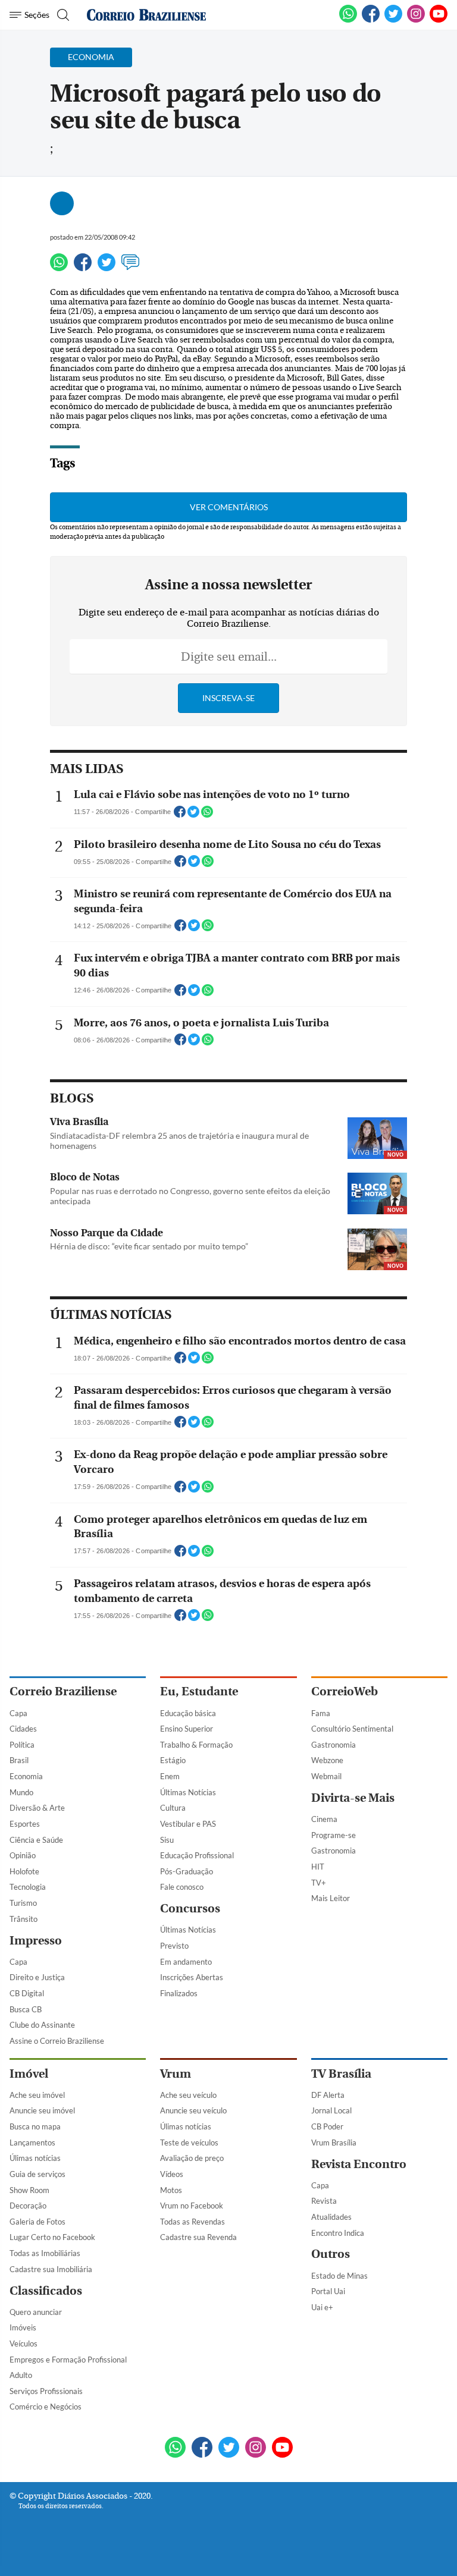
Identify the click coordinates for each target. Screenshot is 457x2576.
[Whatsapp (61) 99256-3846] (348, 20)
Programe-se (334, 1835)
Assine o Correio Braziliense (57, 2041)
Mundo (21, 1792)
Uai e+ (322, 2307)
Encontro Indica (338, 2233)
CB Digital (27, 1993)
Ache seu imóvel (37, 2095)
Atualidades (331, 2217)
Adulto (21, 2375)
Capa (18, 1713)
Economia (26, 1776)
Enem (170, 1776)
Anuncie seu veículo (193, 2110)
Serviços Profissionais (46, 2391)
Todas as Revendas (192, 2222)
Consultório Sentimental (352, 1729)
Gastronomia (334, 1745)
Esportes (25, 1824)
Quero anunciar (36, 2312)
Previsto (174, 1946)
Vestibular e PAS (188, 1824)
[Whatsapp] (59, 268)
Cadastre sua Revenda (198, 2237)
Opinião (23, 1855)
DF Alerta (328, 2095)
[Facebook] (371, 20)
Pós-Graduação (187, 1871)
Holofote (24, 1871)
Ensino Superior (187, 1729)
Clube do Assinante (42, 2025)
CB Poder (327, 2126)
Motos (171, 2190)
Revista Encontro (359, 2164)
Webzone (327, 1760)
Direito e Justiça (37, 1977)
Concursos (190, 1909)
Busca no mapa (35, 2126)
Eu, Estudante (199, 1691)
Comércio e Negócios (46, 2407)
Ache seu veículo (188, 2095)
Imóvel (29, 2074)
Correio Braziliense (63, 1691)
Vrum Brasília (334, 2143)
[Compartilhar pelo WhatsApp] (207, 815)
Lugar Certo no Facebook (52, 2237)
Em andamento (186, 1962)
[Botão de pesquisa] (62, 15)
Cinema (324, 1819)
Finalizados (179, 1993)
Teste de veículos (189, 2143)
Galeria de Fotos (37, 2222)
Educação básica (188, 1713)
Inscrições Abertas (192, 1977)
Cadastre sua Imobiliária (51, 2269)
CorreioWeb (345, 1691)
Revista (324, 2201)
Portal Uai (328, 2291)
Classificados (46, 2291)
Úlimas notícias (35, 2158)
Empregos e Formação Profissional (68, 2360)
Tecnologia (28, 1887)
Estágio (173, 1760)
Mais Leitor (331, 1898)
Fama (321, 1713)
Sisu (167, 1840)
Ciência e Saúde (36, 1840)
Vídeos (172, 2174)
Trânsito (24, 1919)
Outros (331, 2254)
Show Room (29, 2190)
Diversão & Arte (37, 1808)
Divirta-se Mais (353, 1798)
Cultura (173, 1808)
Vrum (176, 2074)
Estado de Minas (339, 2276)
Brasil (19, 1760)
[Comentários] (130, 268)
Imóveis (23, 2327)
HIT (318, 1867)
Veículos (24, 2343)
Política (22, 1745)
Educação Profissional (197, 1855)
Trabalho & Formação (196, 1745)
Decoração (28, 2206)
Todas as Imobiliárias (45, 2253)
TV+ (319, 1883)
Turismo (23, 1903)
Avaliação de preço (192, 2158)
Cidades (23, 1729)
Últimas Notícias (188, 1792)
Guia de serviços (37, 2174)
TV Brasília (341, 2074)
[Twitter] (107, 268)
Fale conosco (182, 1887)
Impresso (36, 1941)
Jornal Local (331, 2110)
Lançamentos (32, 2143)
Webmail (326, 1776)
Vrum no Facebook (192, 2206)
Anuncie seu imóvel (42, 2110)
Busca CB (26, 2009)
